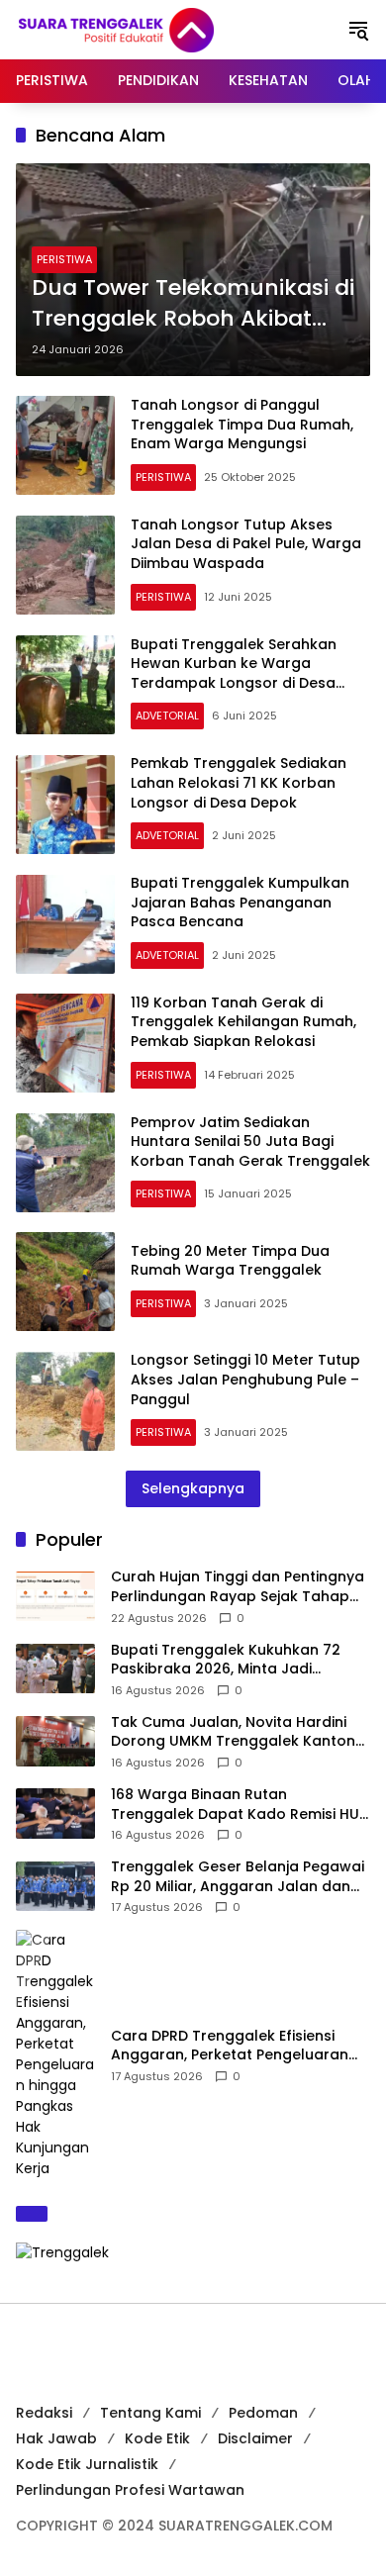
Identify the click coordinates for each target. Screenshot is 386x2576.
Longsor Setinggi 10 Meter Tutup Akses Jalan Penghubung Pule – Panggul (245, 1379)
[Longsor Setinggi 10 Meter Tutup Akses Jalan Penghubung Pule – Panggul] (65, 1401)
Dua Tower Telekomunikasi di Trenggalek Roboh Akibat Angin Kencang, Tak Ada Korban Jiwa (193, 304)
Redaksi (44, 2413)
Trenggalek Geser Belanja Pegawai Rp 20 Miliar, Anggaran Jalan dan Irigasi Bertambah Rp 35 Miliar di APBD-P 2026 (238, 1877)
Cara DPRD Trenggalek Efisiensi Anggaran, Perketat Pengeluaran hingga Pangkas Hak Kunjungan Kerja (230, 2046)
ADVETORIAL (167, 716)
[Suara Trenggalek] (152, 29)
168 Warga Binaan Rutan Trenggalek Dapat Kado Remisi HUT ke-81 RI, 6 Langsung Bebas (240, 1805)
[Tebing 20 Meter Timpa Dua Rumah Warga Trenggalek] (65, 1282)
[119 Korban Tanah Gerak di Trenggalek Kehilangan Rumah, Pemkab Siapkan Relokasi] (65, 1043)
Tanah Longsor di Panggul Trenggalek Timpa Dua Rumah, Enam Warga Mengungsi (242, 424)
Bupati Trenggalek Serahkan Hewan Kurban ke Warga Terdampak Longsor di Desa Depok (234, 673)
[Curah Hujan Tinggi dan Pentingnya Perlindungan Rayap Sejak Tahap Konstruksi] (55, 1596)
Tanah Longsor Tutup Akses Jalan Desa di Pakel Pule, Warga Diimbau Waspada (246, 544)
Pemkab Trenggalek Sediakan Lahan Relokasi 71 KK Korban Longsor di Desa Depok (239, 782)
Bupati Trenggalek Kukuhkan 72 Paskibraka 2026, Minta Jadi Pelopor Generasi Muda (226, 1660)
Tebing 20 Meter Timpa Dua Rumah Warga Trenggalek (230, 1261)
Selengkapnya (193, 1488)
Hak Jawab (56, 2438)
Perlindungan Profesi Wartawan (130, 2490)
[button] (358, 30)
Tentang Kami (150, 2413)
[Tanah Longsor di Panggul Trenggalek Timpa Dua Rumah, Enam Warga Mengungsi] (65, 445)
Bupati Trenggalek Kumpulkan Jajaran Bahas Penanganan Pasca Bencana (240, 902)
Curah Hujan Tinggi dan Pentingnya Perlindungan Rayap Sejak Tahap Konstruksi (238, 1587)
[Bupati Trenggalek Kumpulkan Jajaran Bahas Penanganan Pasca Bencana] (65, 924)
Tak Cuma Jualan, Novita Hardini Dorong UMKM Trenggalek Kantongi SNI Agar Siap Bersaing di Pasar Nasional (240, 1732)
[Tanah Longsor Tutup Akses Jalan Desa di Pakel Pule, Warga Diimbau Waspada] (65, 565)
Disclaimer (255, 2438)
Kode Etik (157, 2438)
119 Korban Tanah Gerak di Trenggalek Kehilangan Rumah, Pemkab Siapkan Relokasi (243, 1022)
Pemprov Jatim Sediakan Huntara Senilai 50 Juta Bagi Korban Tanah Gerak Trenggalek (250, 1142)
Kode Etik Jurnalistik (87, 2464)
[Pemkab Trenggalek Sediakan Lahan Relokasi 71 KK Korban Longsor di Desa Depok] (65, 805)
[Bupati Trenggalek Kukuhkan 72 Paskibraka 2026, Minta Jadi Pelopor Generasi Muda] (55, 1669)
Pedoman (263, 2413)
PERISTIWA (64, 259)
